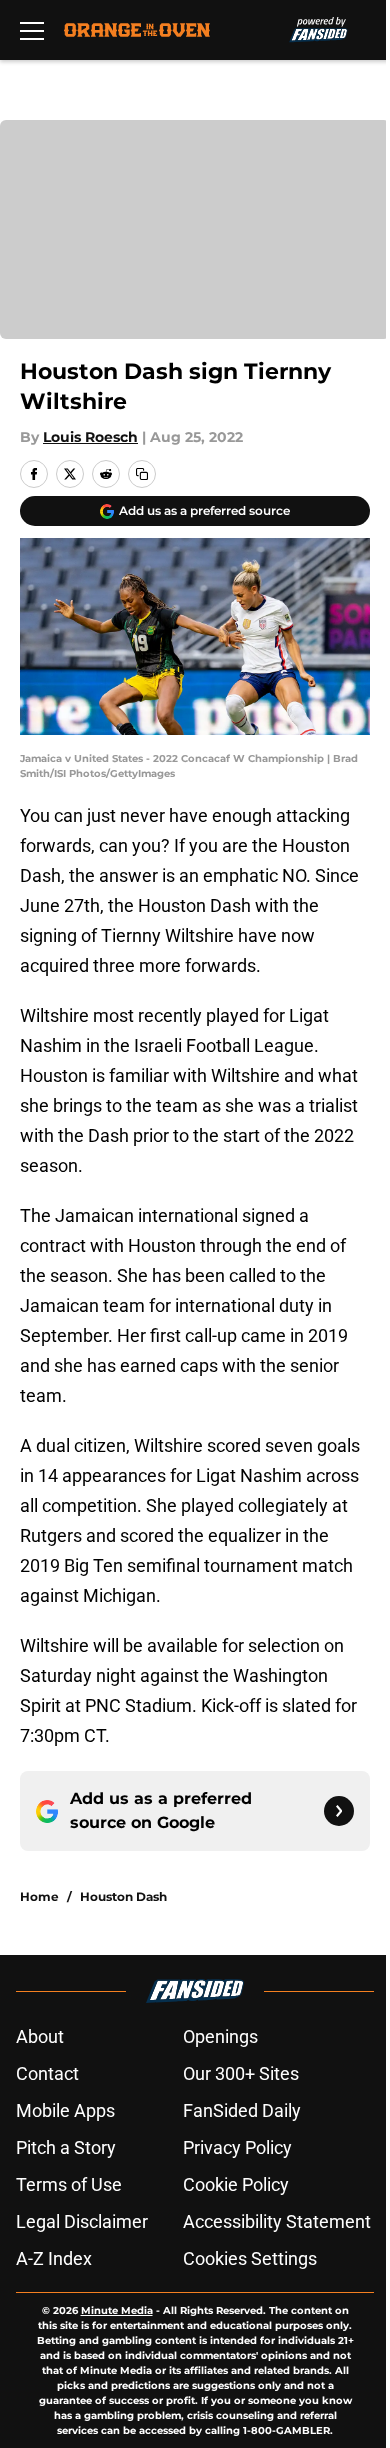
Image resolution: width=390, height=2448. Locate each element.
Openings (220, 2036)
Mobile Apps (65, 2110)
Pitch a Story (66, 2147)
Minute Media (117, 2310)
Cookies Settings (250, 2258)
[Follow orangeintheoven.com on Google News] (339, 1811)
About (40, 2036)
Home (39, 1896)
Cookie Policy (236, 2184)
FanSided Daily (242, 2110)
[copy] (142, 474)
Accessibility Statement (277, 2221)
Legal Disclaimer (82, 2221)
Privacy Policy (237, 2147)
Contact (47, 2073)
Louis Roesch (90, 437)
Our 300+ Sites (241, 2073)
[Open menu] (32, 30)
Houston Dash (123, 1896)
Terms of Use (69, 2184)
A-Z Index (54, 2258)
